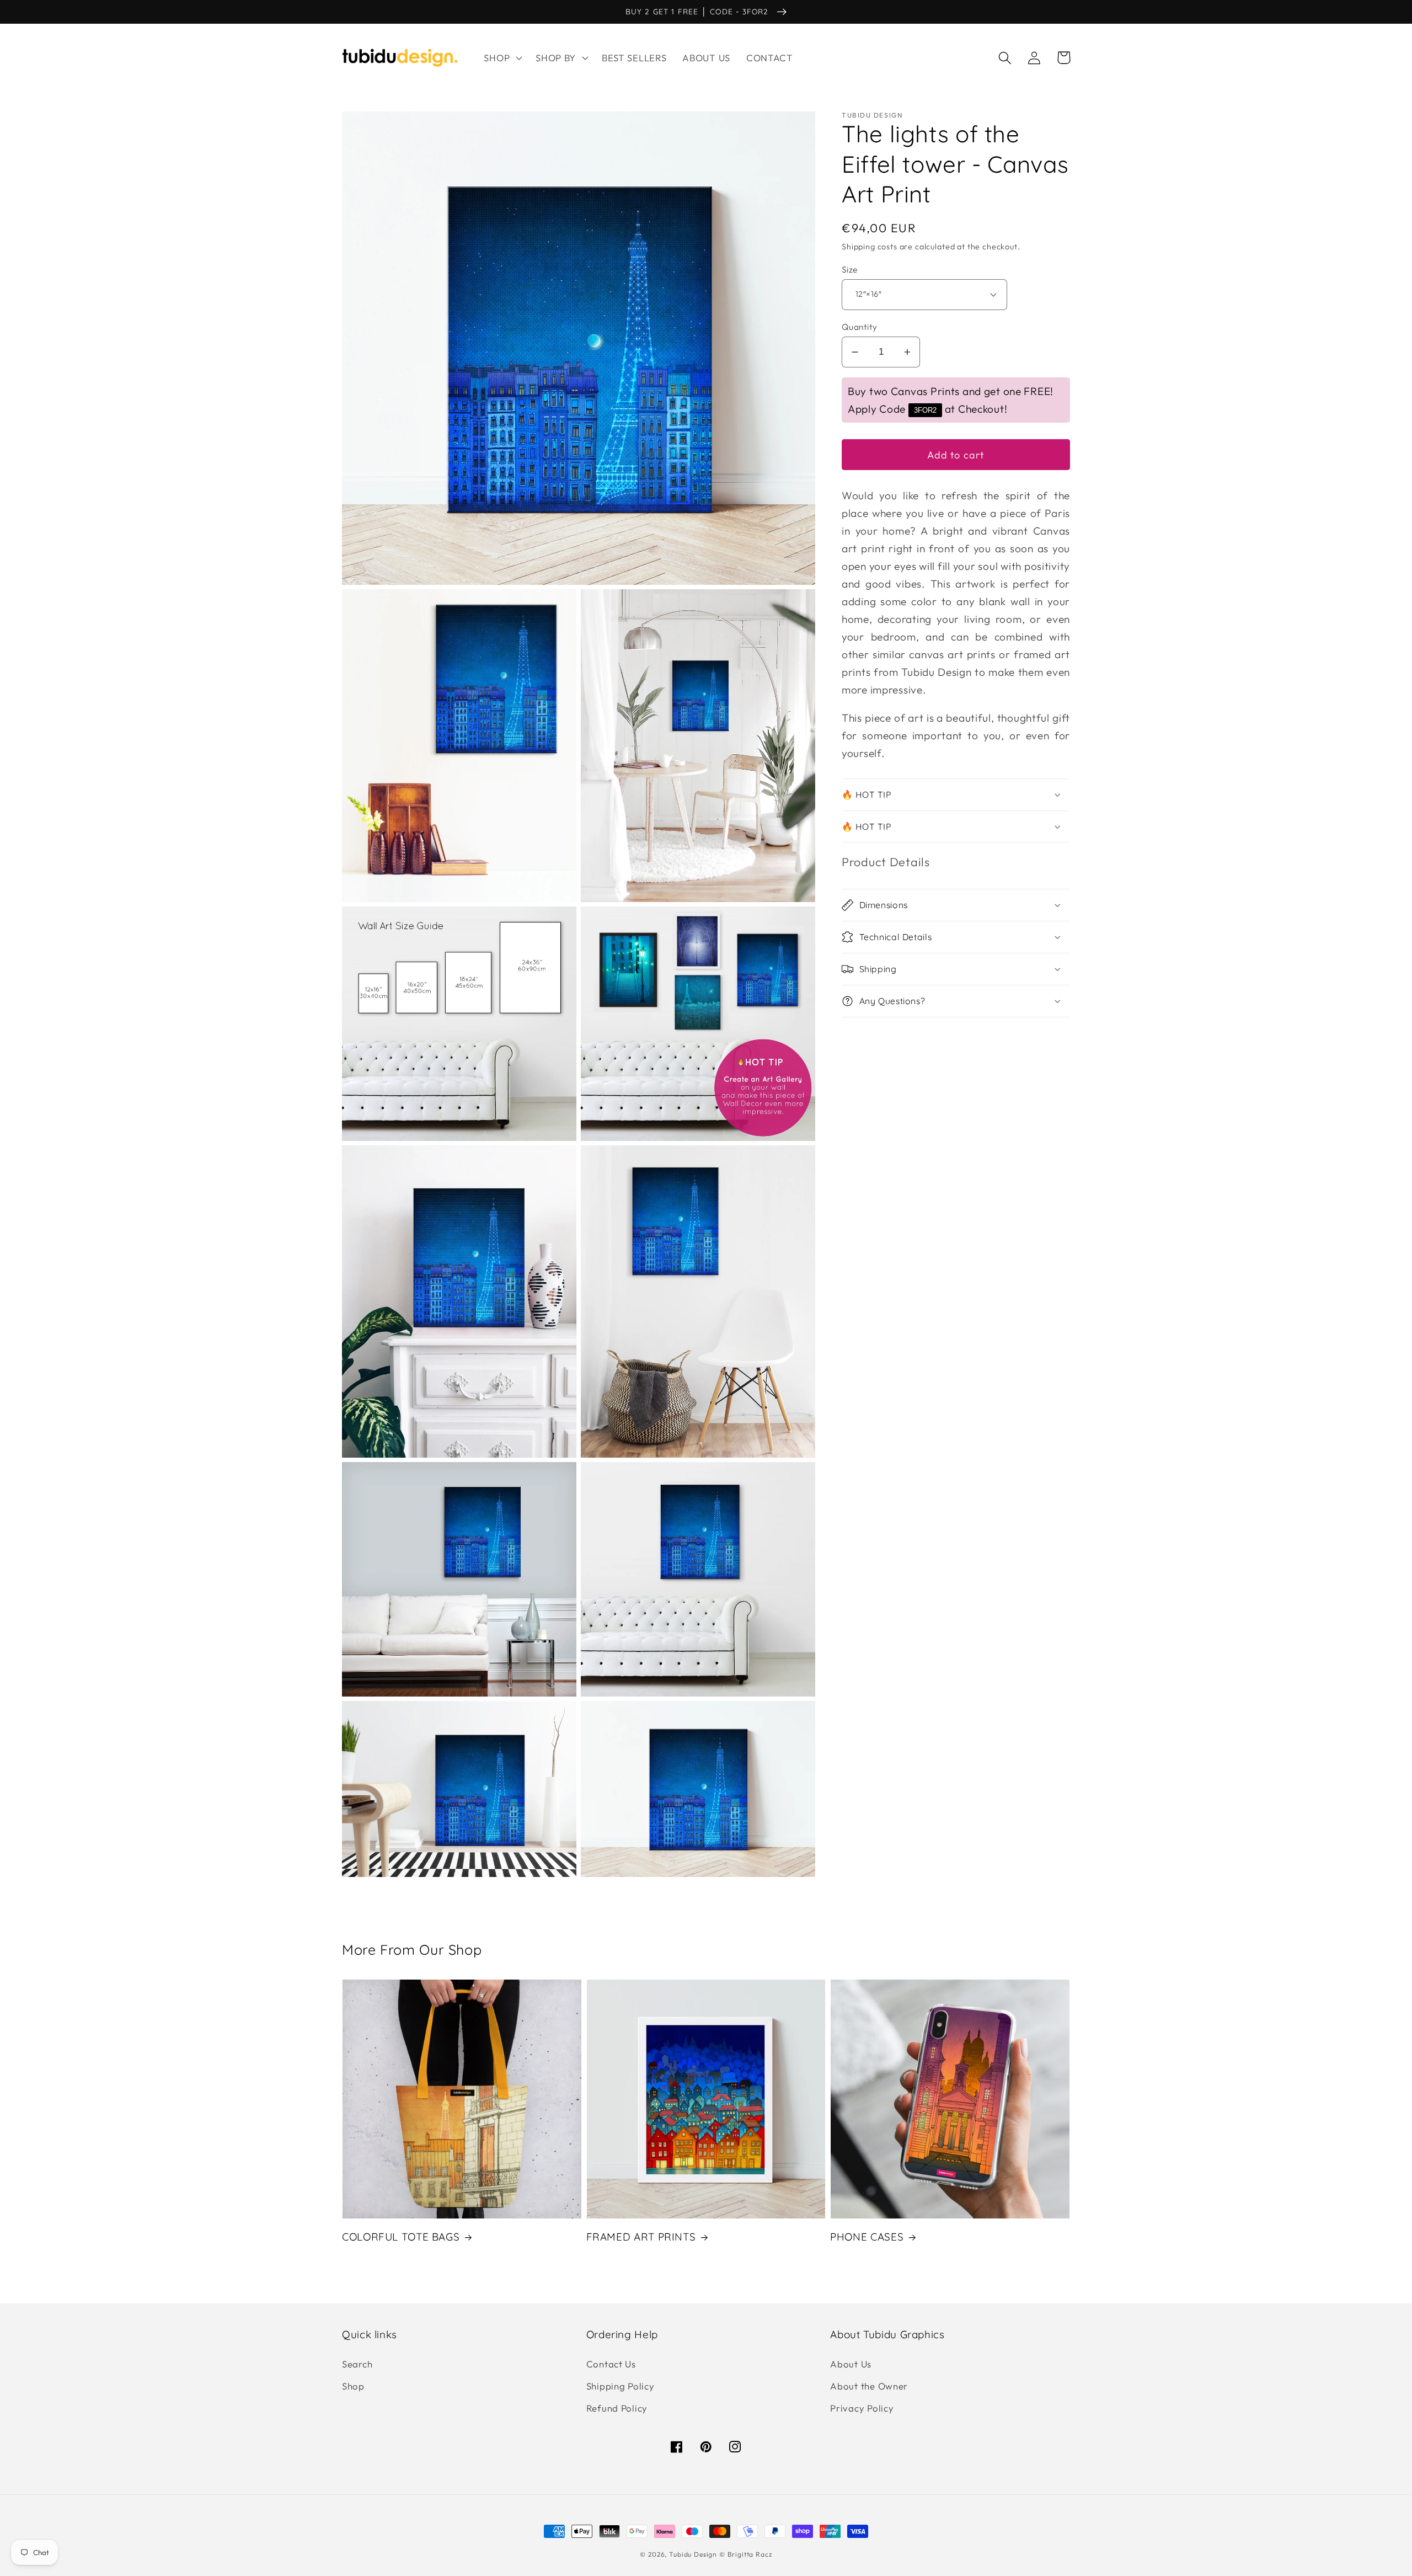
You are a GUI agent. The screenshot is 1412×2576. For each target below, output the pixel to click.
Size (850, 269)
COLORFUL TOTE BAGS (401, 2237)
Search (357, 2364)
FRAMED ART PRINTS (641, 2237)
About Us (851, 2364)
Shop (353, 2386)
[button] (502, 58)
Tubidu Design (693, 2554)
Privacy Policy (862, 2408)
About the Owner (869, 2386)
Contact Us (611, 2364)
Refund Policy (617, 2408)
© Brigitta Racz (746, 2554)
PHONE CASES (867, 2237)
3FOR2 (925, 410)
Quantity (860, 327)
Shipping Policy (621, 2386)
